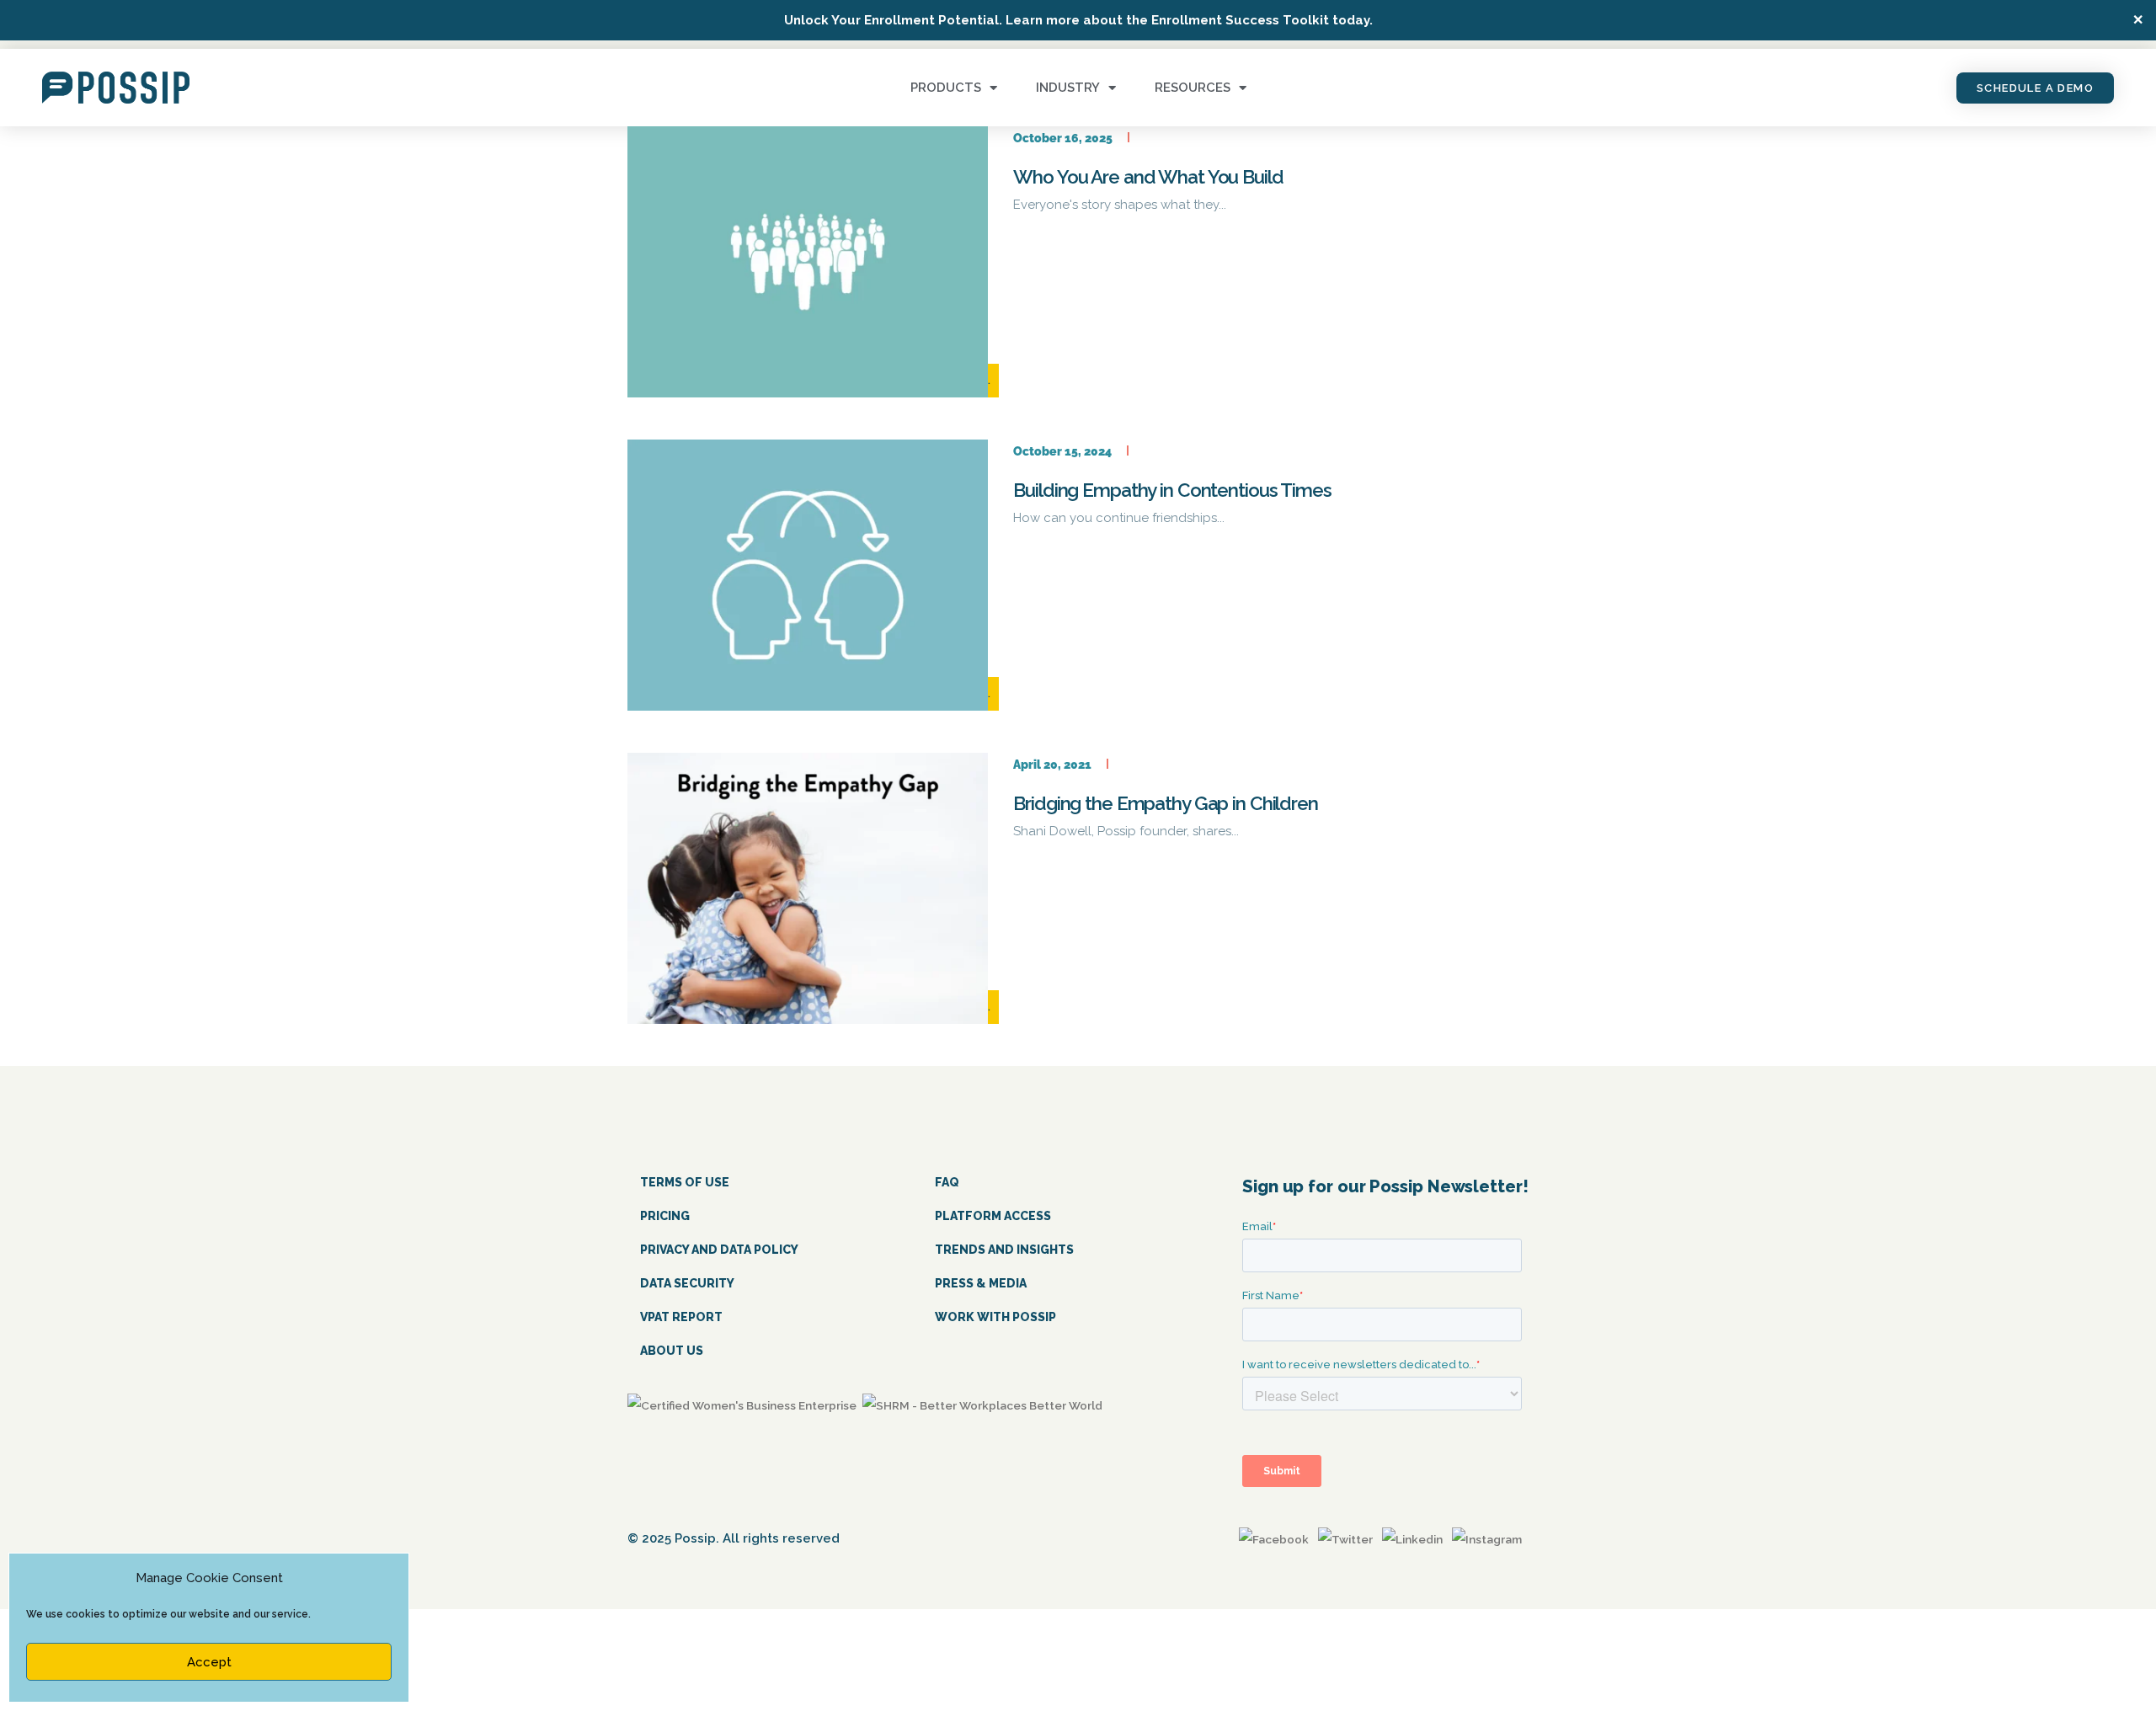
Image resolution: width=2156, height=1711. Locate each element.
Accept (209, 1662)
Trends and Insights (1004, 1250)
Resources (1193, 88)
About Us (672, 1351)
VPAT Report (681, 1317)
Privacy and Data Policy (719, 1250)
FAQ (947, 1182)
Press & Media (981, 1283)
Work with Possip (995, 1317)
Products (946, 88)
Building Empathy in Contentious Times (1172, 490)
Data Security (687, 1283)
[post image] (808, 262)
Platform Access (993, 1216)
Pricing (665, 1216)
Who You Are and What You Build (1148, 177)
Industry (1068, 88)
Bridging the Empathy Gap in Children (1166, 803)
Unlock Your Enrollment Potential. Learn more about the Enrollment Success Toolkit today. (1078, 20)
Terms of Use (685, 1182)
